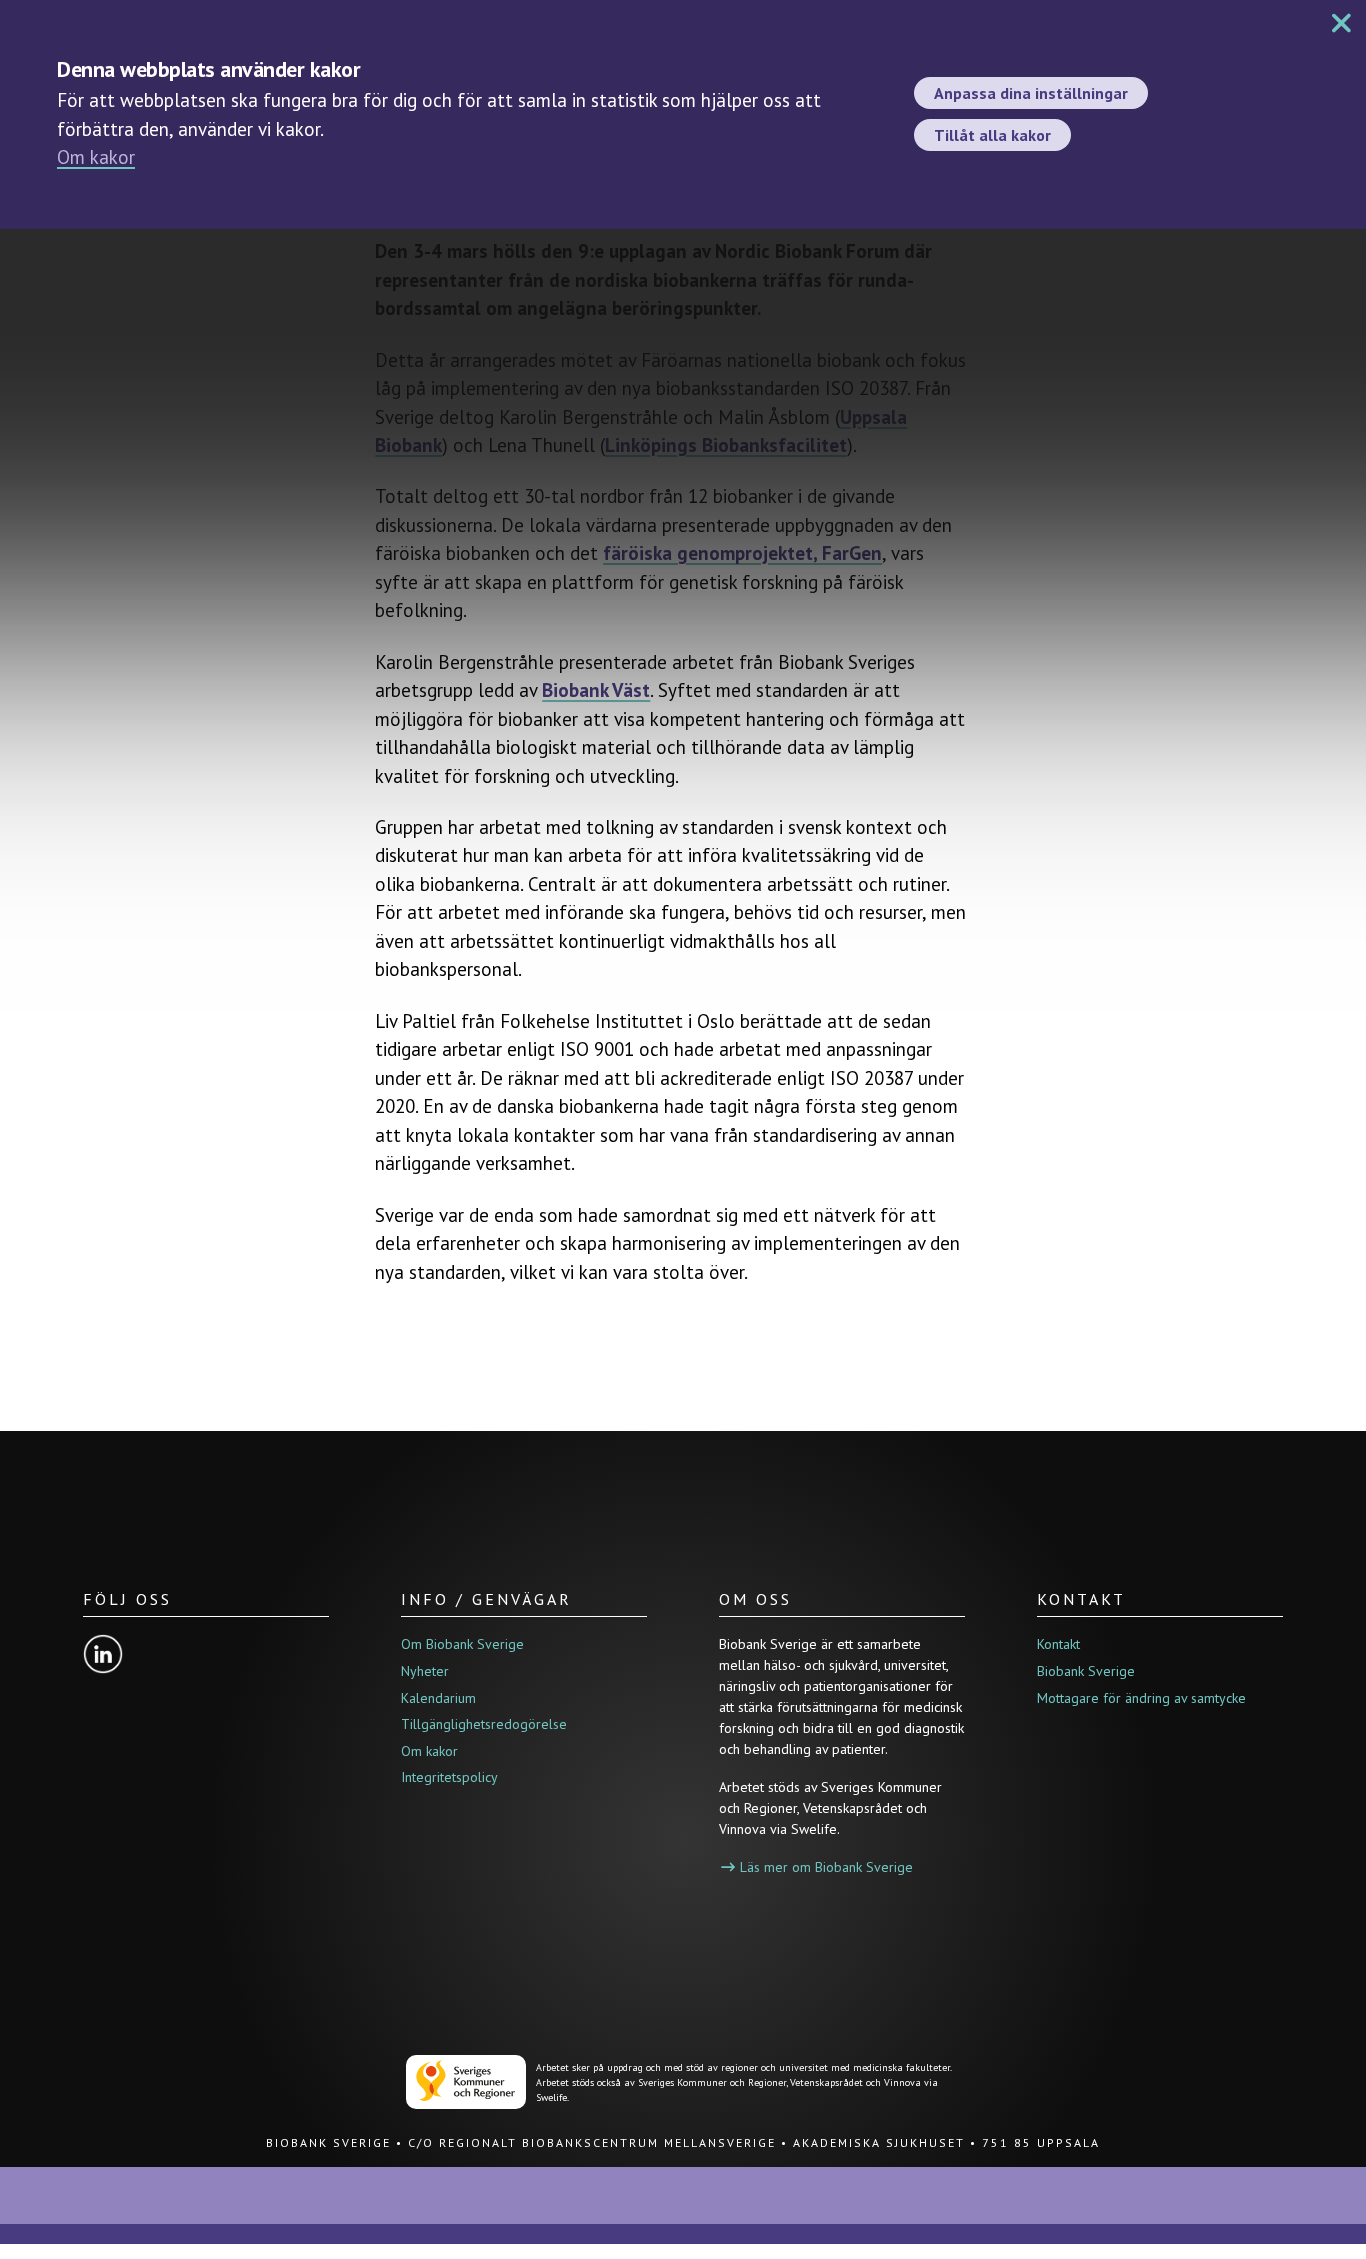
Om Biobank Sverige (462, 1644)
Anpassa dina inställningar (1031, 93)
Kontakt (1058, 1644)
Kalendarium (438, 1698)
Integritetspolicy (449, 1777)
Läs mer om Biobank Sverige (826, 1867)
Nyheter (425, 1671)
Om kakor (96, 157)
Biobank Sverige (1086, 1671)
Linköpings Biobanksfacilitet (726, 445)
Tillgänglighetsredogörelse (484, 1724)
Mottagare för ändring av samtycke (1141, 1698)
